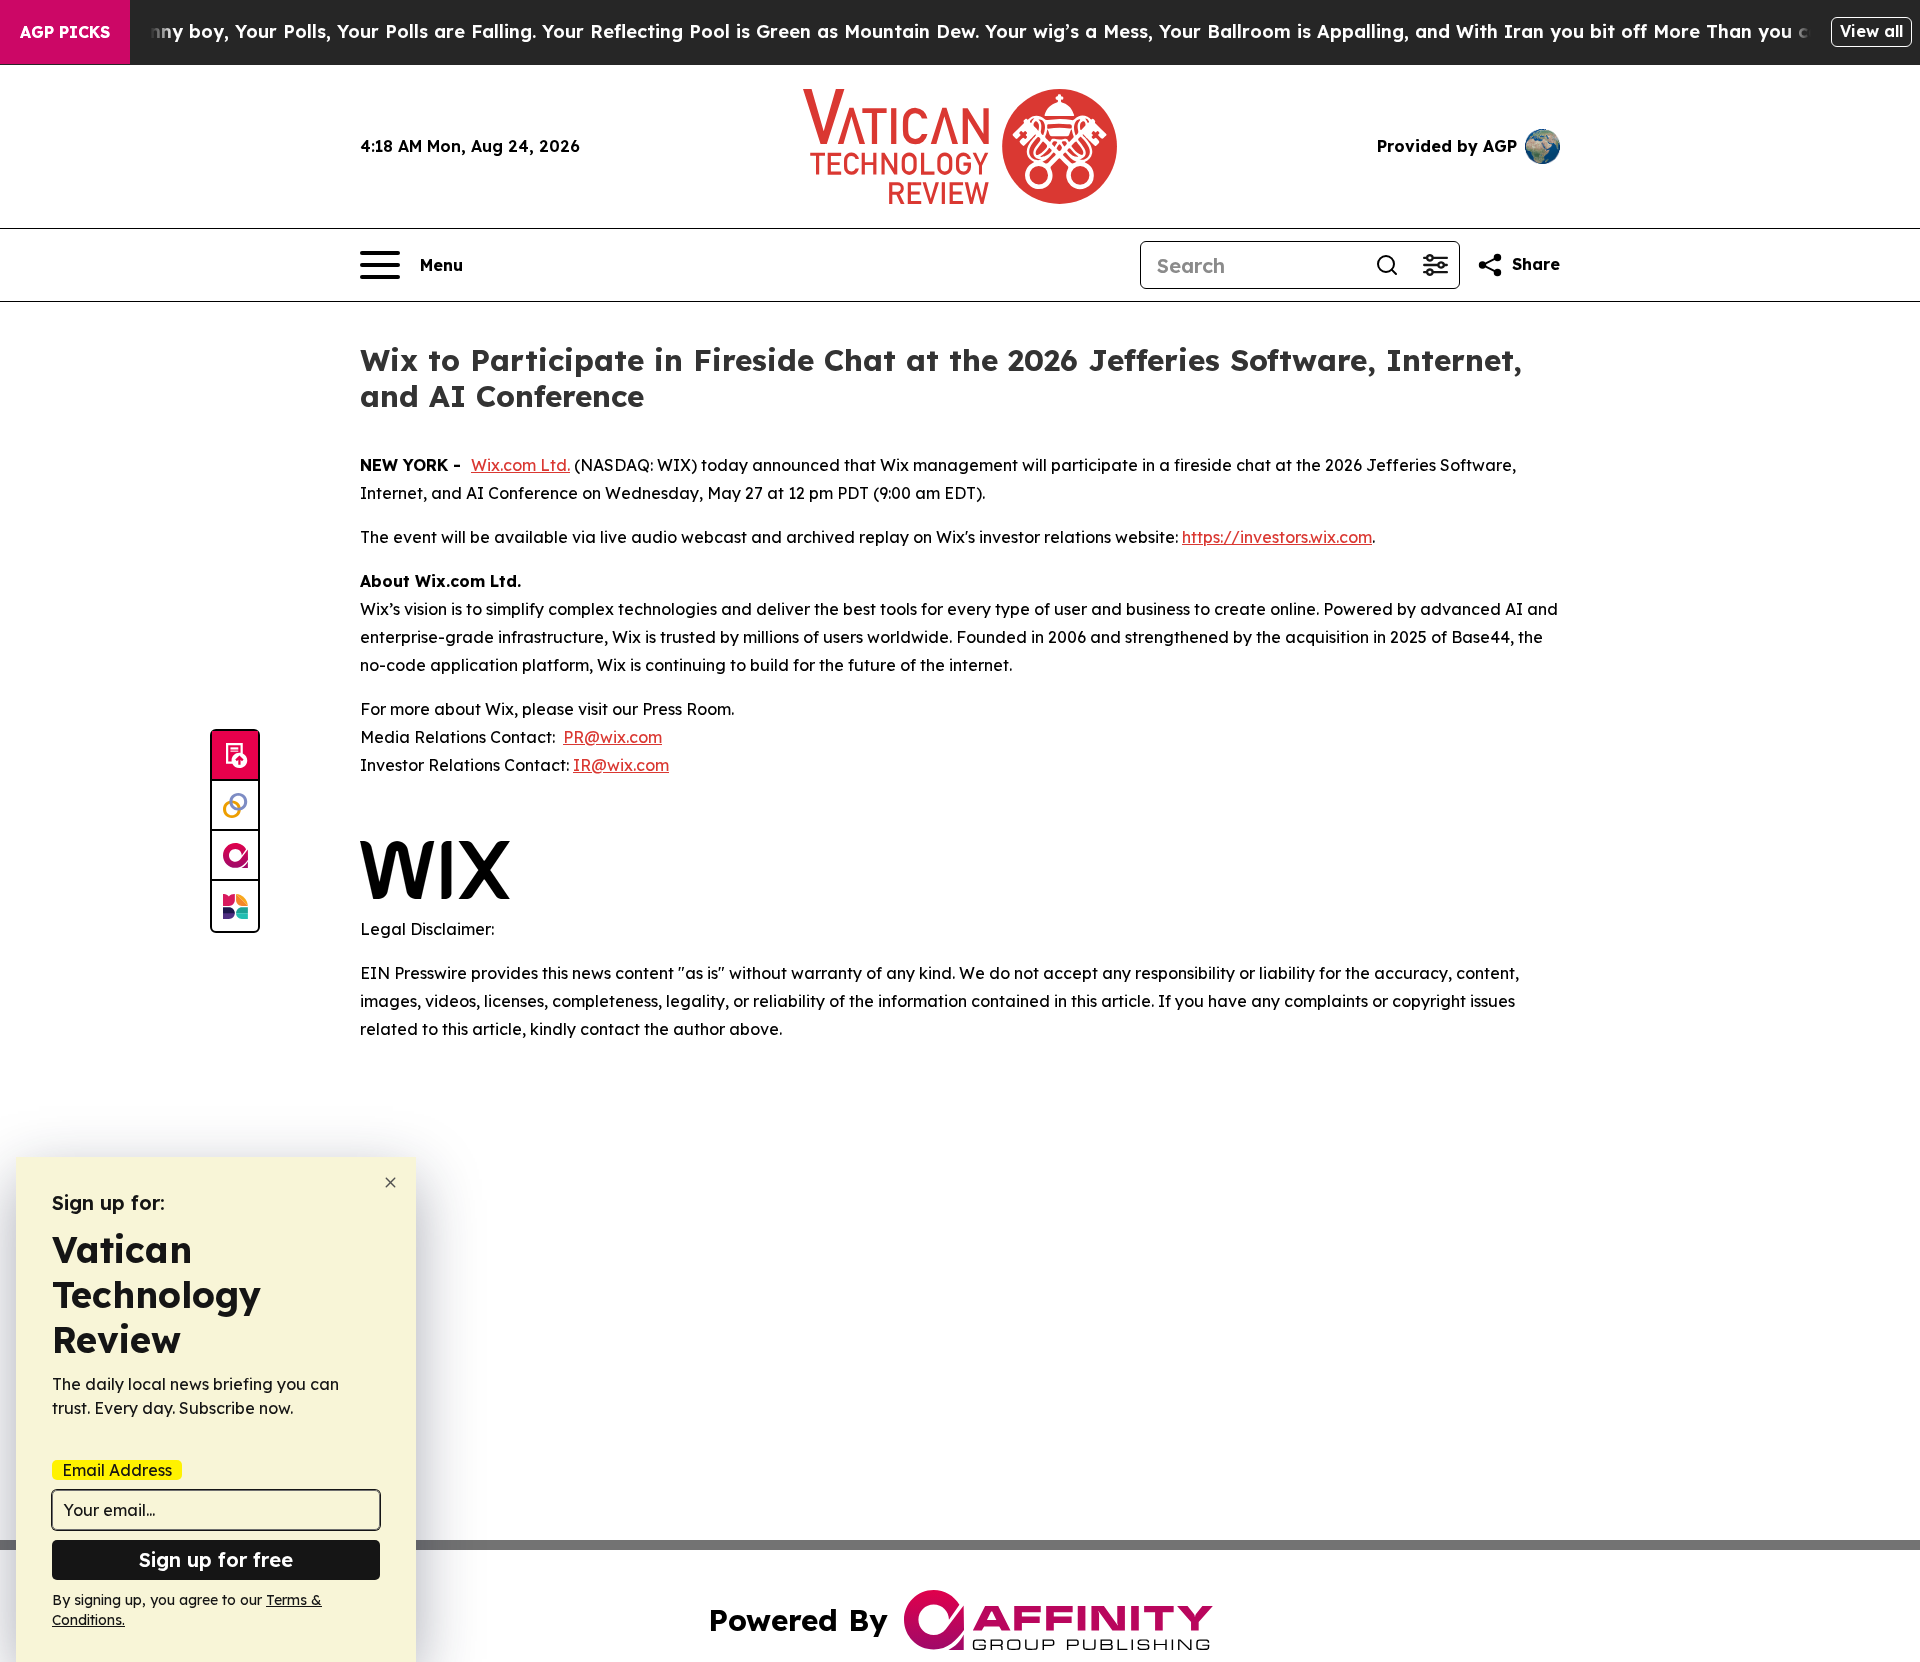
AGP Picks (65, 32)
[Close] (390, 1182)
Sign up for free (216, 1559)
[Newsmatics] (235, 906)
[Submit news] (235, 756)
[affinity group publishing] (235, 856)
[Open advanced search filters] (1435, 265)
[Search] (1387, 265)
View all (1871, 31)
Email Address (117, 1470)
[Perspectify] (235, 806)
